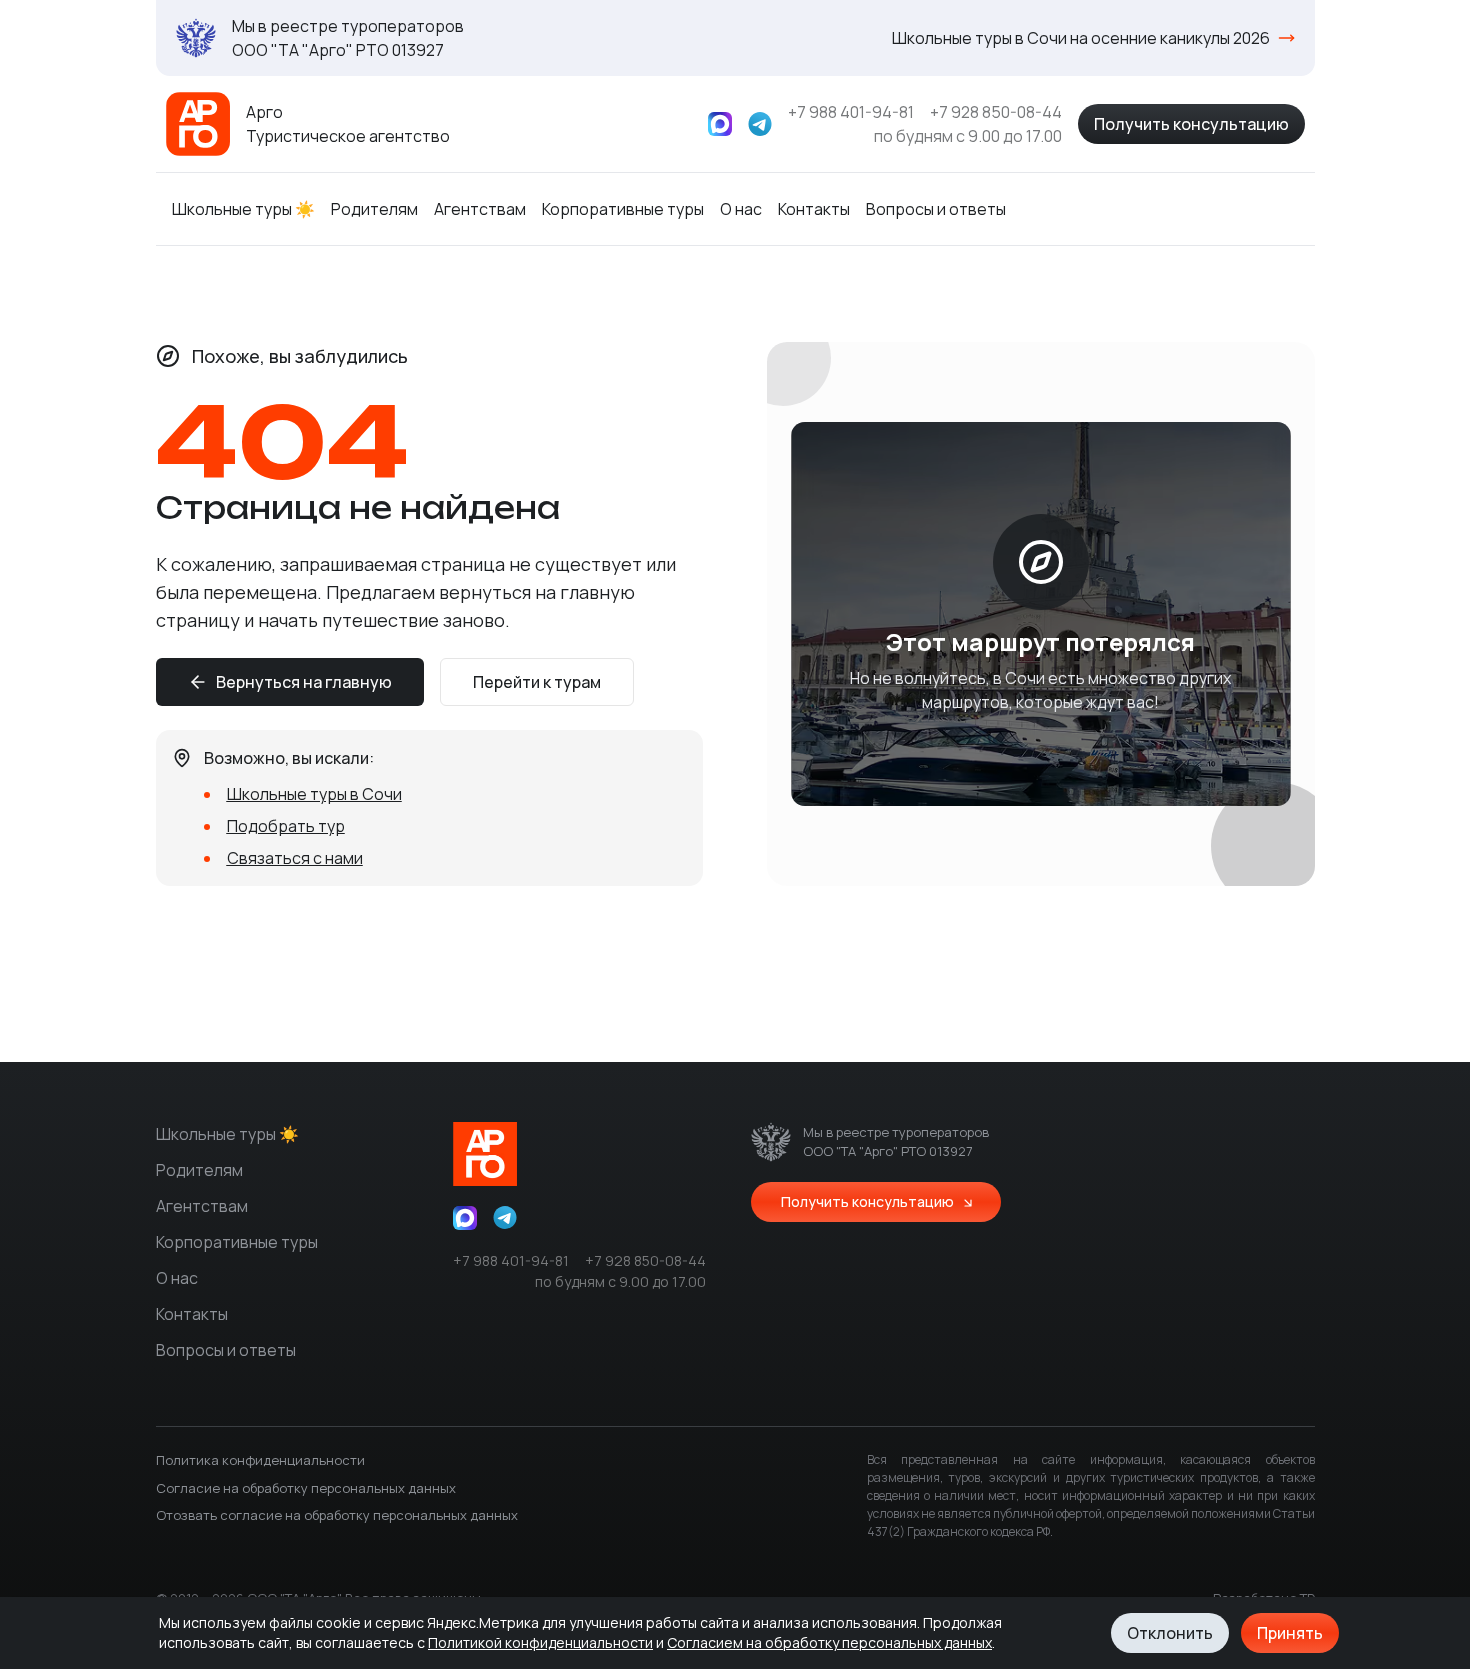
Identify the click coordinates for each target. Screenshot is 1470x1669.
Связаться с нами (295, 858)
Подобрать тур (286, 826)
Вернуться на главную (304, 682)
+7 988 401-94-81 (851, 112)
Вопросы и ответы (936, 209)
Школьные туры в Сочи (314, 794)
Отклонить (1170, 1633)
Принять (1290, 1633)
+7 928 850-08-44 (996, 112)
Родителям (374, 209)
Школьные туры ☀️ (243, 209)
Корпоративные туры (623, 209)
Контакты (814, 209)
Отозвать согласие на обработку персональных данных (337, 1515)
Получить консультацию (1191, 124)
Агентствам (480, 209)
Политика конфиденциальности (260, 1460)
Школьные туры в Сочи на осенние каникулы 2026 (1081, 38)
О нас (741, 209)
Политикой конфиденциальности (540, 1642)
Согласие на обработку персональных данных (306, 1488)
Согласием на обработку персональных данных (829, 1642)
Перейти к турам (537, 682)
